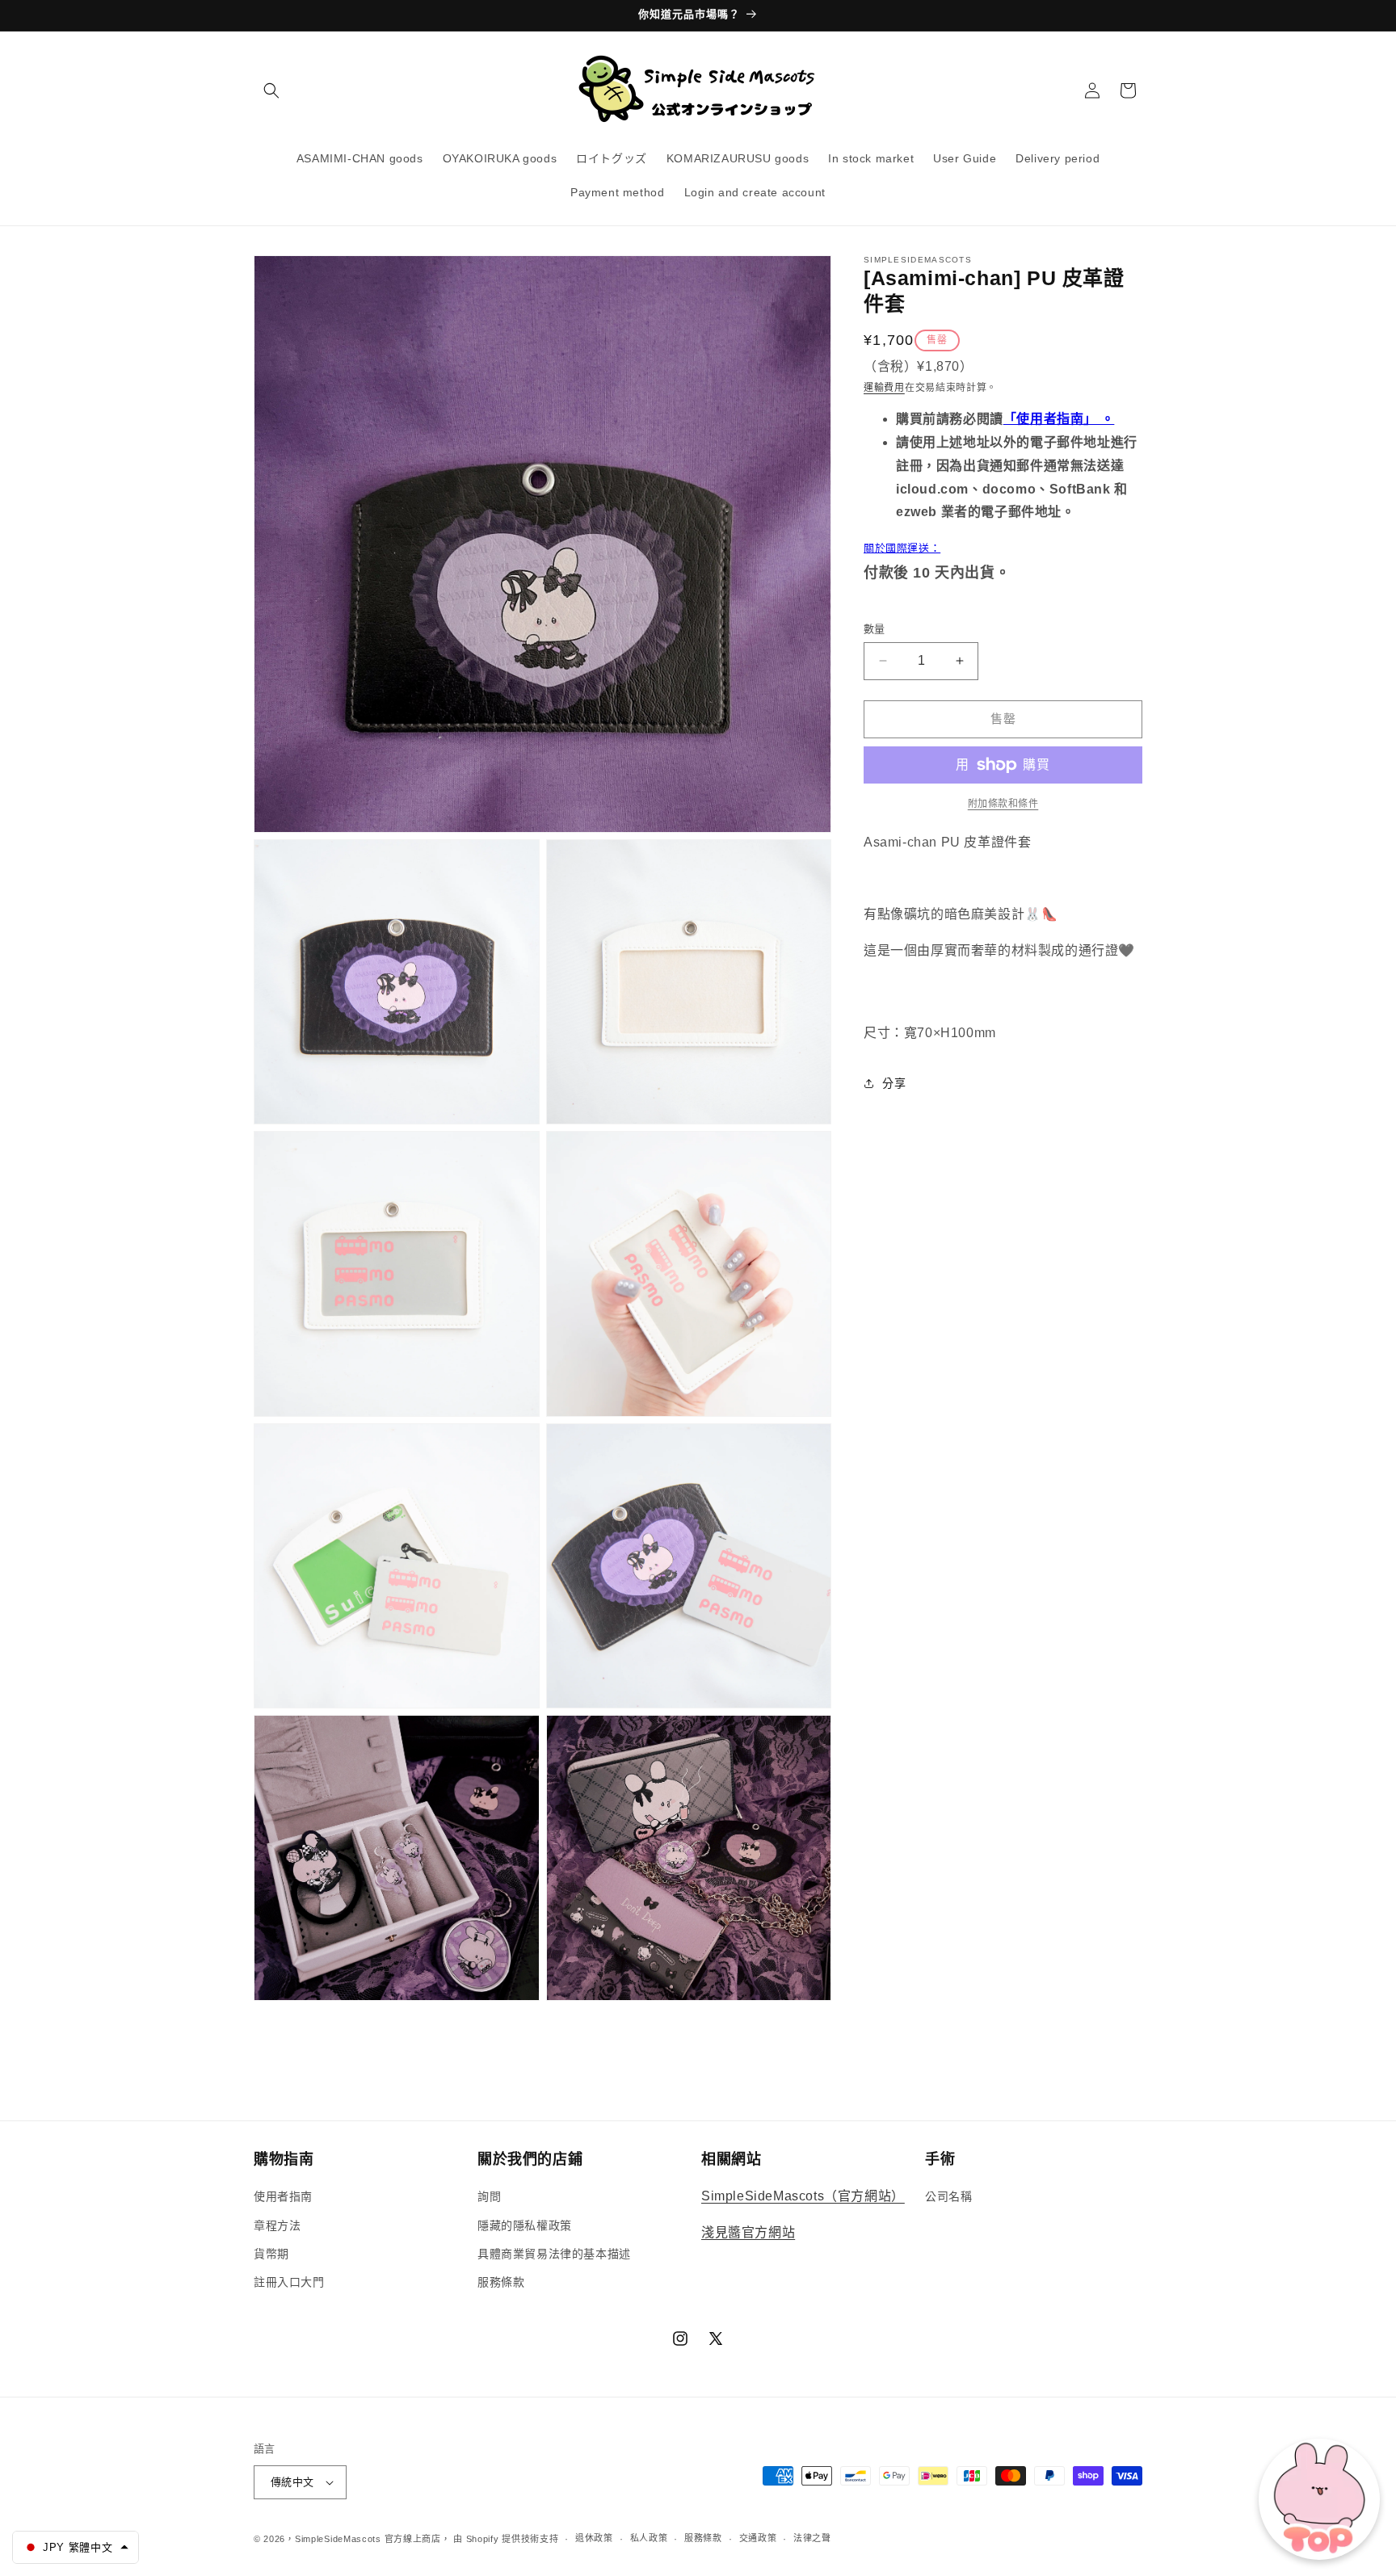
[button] (271, 90)
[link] (1003, 804)
